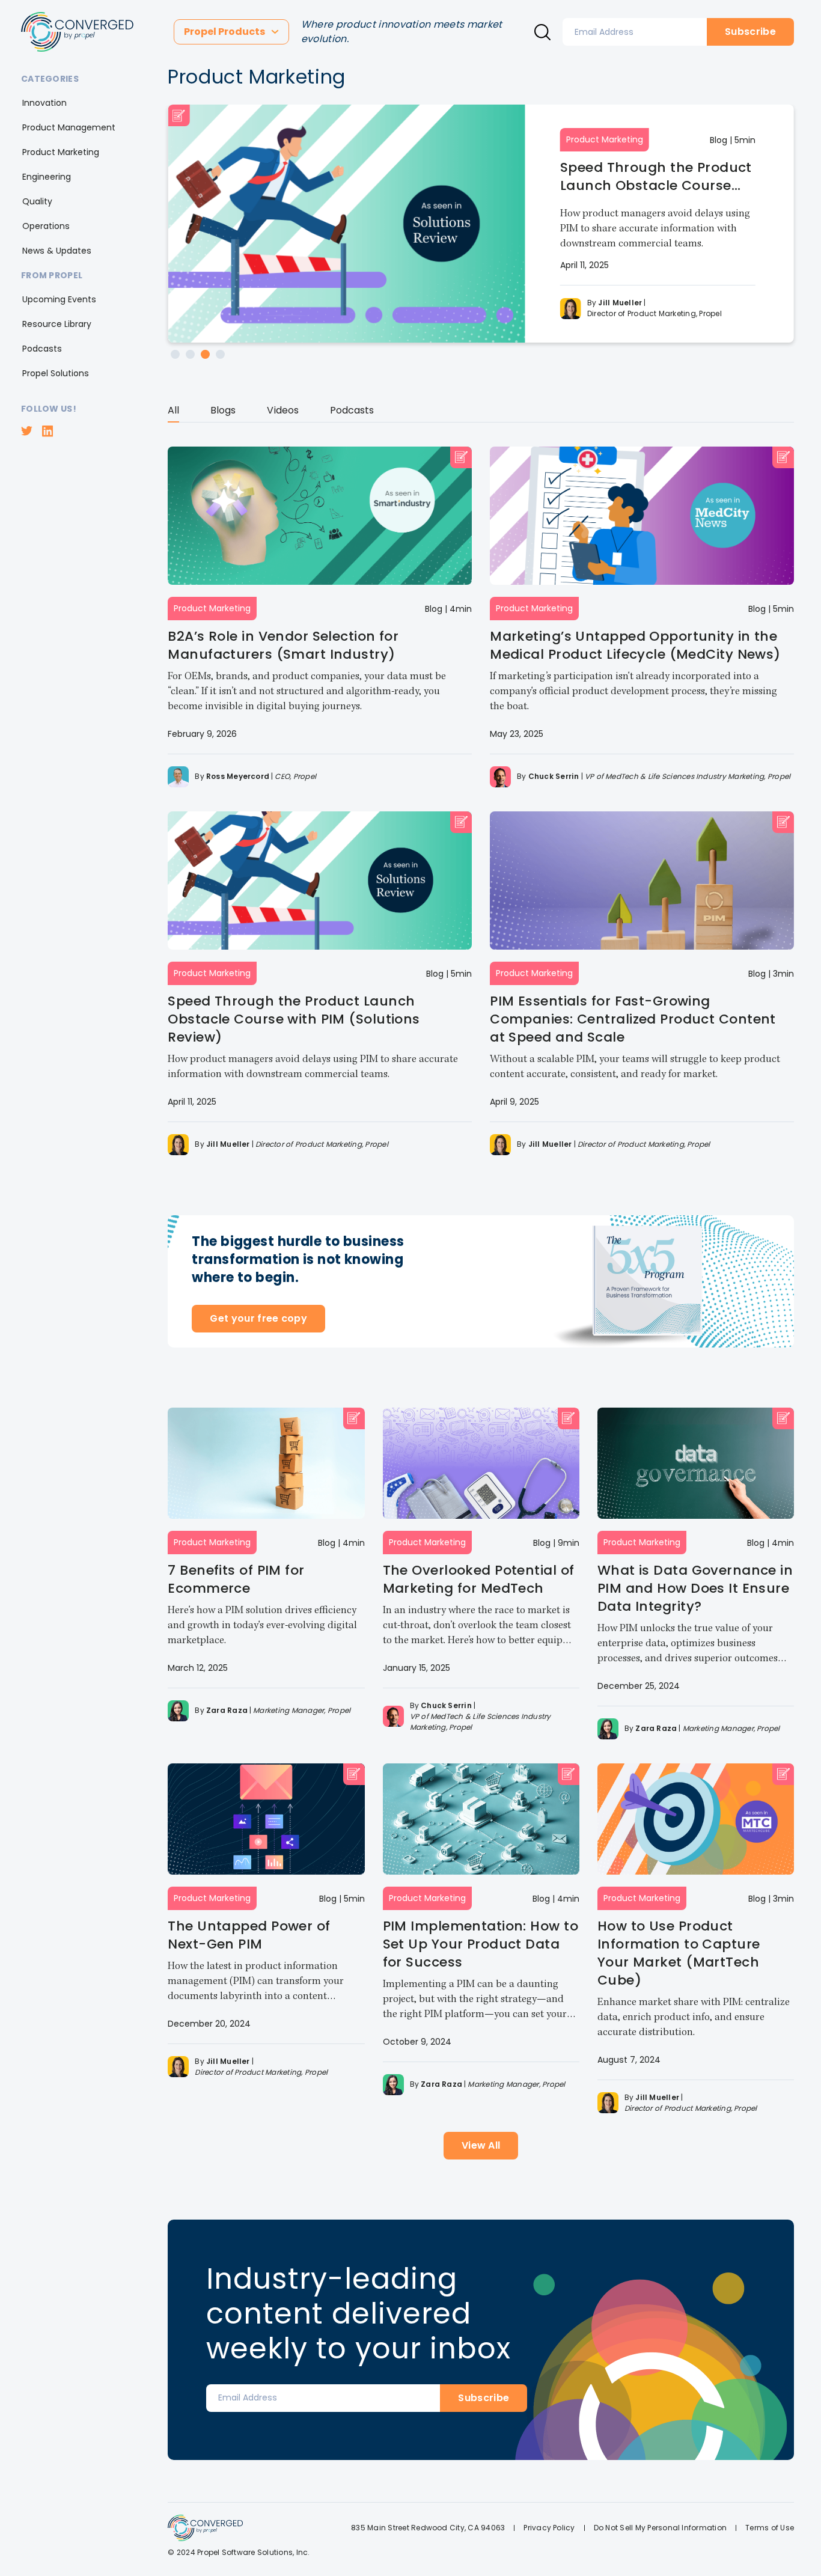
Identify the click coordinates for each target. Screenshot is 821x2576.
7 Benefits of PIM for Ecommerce (236, 1579)
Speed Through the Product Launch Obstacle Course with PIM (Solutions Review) (656, 177)
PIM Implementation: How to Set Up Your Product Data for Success (481, 1944)
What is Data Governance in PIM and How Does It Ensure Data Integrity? (695, 1588)
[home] (77, 32)
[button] (231, 32)
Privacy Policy (549, 2528)
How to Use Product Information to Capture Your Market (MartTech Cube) (679, 1953)
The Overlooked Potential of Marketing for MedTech (479, 1579)
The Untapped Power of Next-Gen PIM (249, 1935)
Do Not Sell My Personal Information (660, 2528)
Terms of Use (770, 2528)
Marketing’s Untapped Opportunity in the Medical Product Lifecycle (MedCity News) (635, 645)
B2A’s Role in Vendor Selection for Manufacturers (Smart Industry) (283, 645)
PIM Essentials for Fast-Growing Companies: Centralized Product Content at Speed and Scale (633, 1019)
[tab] (173, 413)
